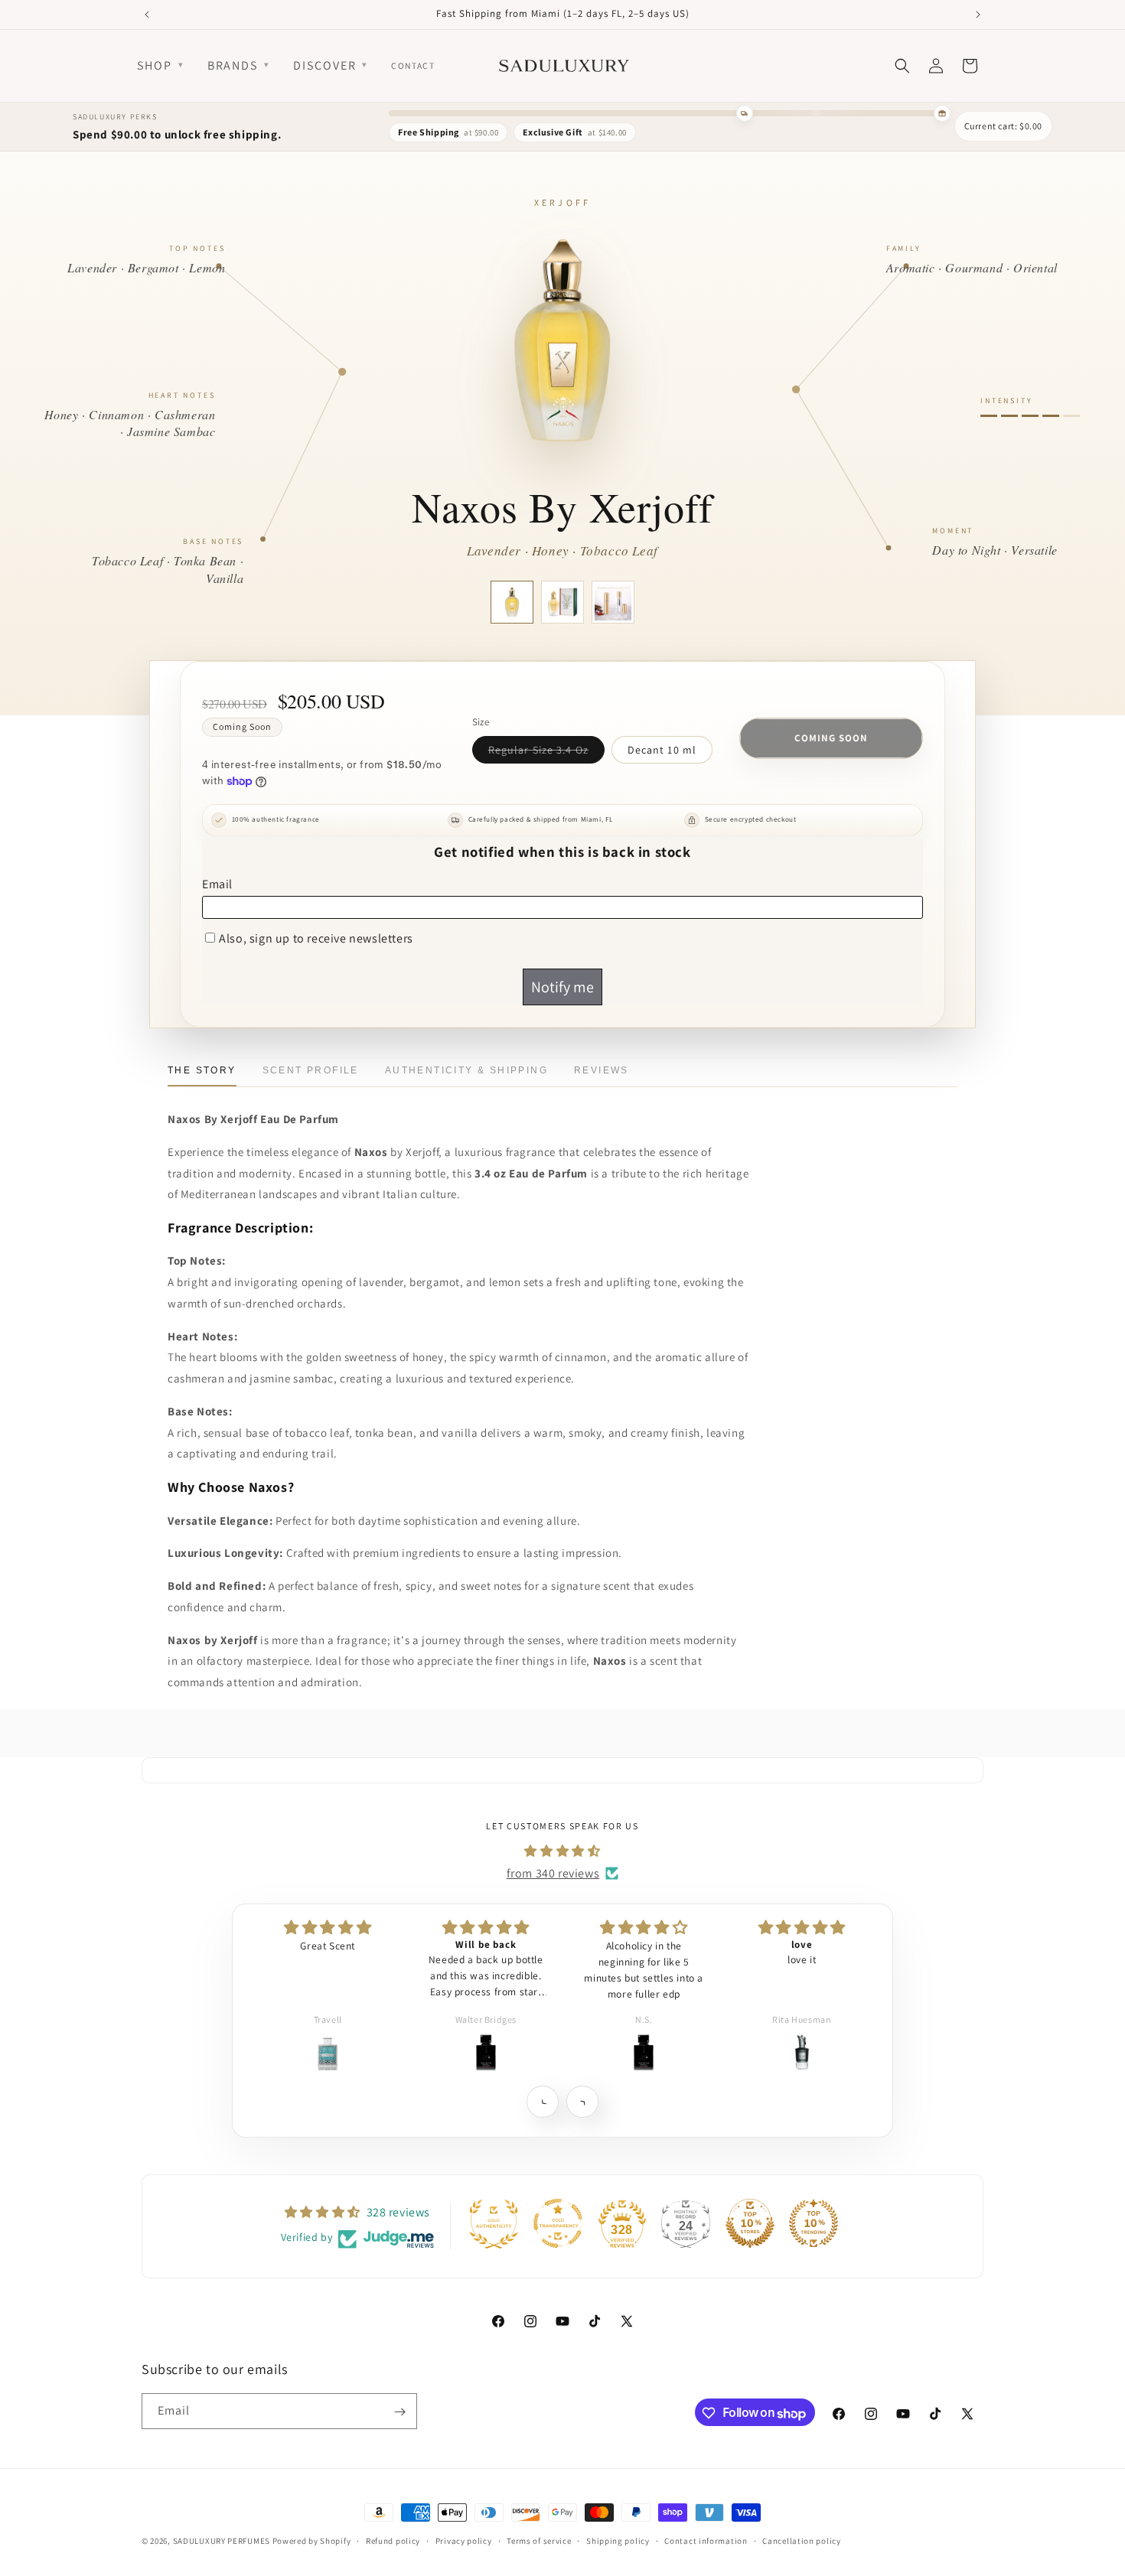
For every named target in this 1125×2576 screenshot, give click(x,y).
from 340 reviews (553, 1873)
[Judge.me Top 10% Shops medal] (750, 2223)
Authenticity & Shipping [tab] (466, 1070)
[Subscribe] (399, 2412)
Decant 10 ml (662, 750)
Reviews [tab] (602, 1070)
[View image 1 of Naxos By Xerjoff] (512, 602)
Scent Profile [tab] (311, 1070)
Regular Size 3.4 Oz (546, 753)
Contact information (706, 2541)
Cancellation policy (801, 2541)
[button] (542, 2101)
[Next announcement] (978, 15)
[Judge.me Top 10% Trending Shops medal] (814, 2223)
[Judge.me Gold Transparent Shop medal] (558, 2223)
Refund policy (393, 2541)
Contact (413, 65)
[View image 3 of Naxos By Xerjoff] (613, 602)
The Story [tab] (202, 1070)
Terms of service (539, 2541)
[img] (562, 1851)
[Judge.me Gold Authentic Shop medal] (494, 2223)
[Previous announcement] (147, 15)
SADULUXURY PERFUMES (222, 2541)
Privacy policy (464, 2541)
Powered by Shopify (312, 2541)
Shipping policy (618, 2541)
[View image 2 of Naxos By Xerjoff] (562, 602)
